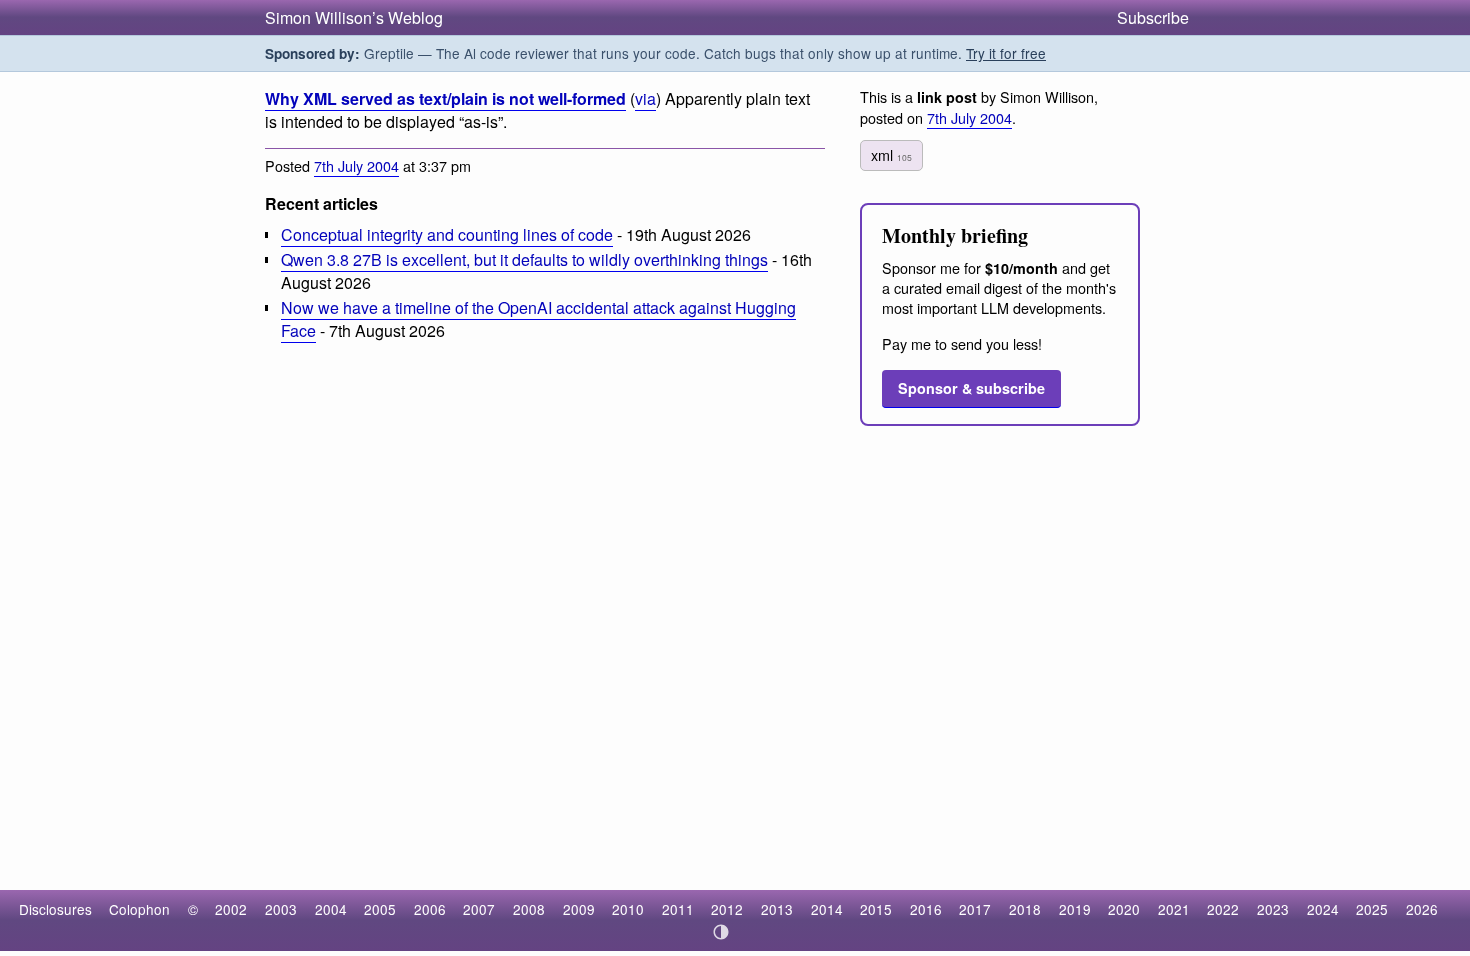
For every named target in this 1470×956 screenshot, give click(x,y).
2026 (1422, 909)
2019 (1075, 909)
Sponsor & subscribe (971, 388)
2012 (727, 909)
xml (891, 154)
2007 (479, 909)
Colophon (139, 909)
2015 (876, 909)
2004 (331, 909)
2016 (926, 909)
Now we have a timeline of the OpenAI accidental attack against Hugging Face (538, 319)
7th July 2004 (356, 165)
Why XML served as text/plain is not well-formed (445, 98)
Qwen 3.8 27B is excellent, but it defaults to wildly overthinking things (524, 259)
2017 (975, 909)
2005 (380, 909)
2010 (628, 909)
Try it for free (1006, 53)
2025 (1372, 909)
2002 (231, 909)
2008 (529, 909)
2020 (1124, 909)
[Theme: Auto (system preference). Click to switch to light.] (721, 932)
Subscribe (1153, 17)
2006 (430, 909)
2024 (1323, 909)
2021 (1174, 909)
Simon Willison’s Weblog (354, 17)
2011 (678, 909)
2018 (1025, 909)
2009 (579, 909)
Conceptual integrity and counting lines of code (447, 234)
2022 (1223, 909)
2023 (1273, 909)
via (645, 98)
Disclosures (55, 909)
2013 (777, 909)
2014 (827, 909)
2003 (281, 909)
